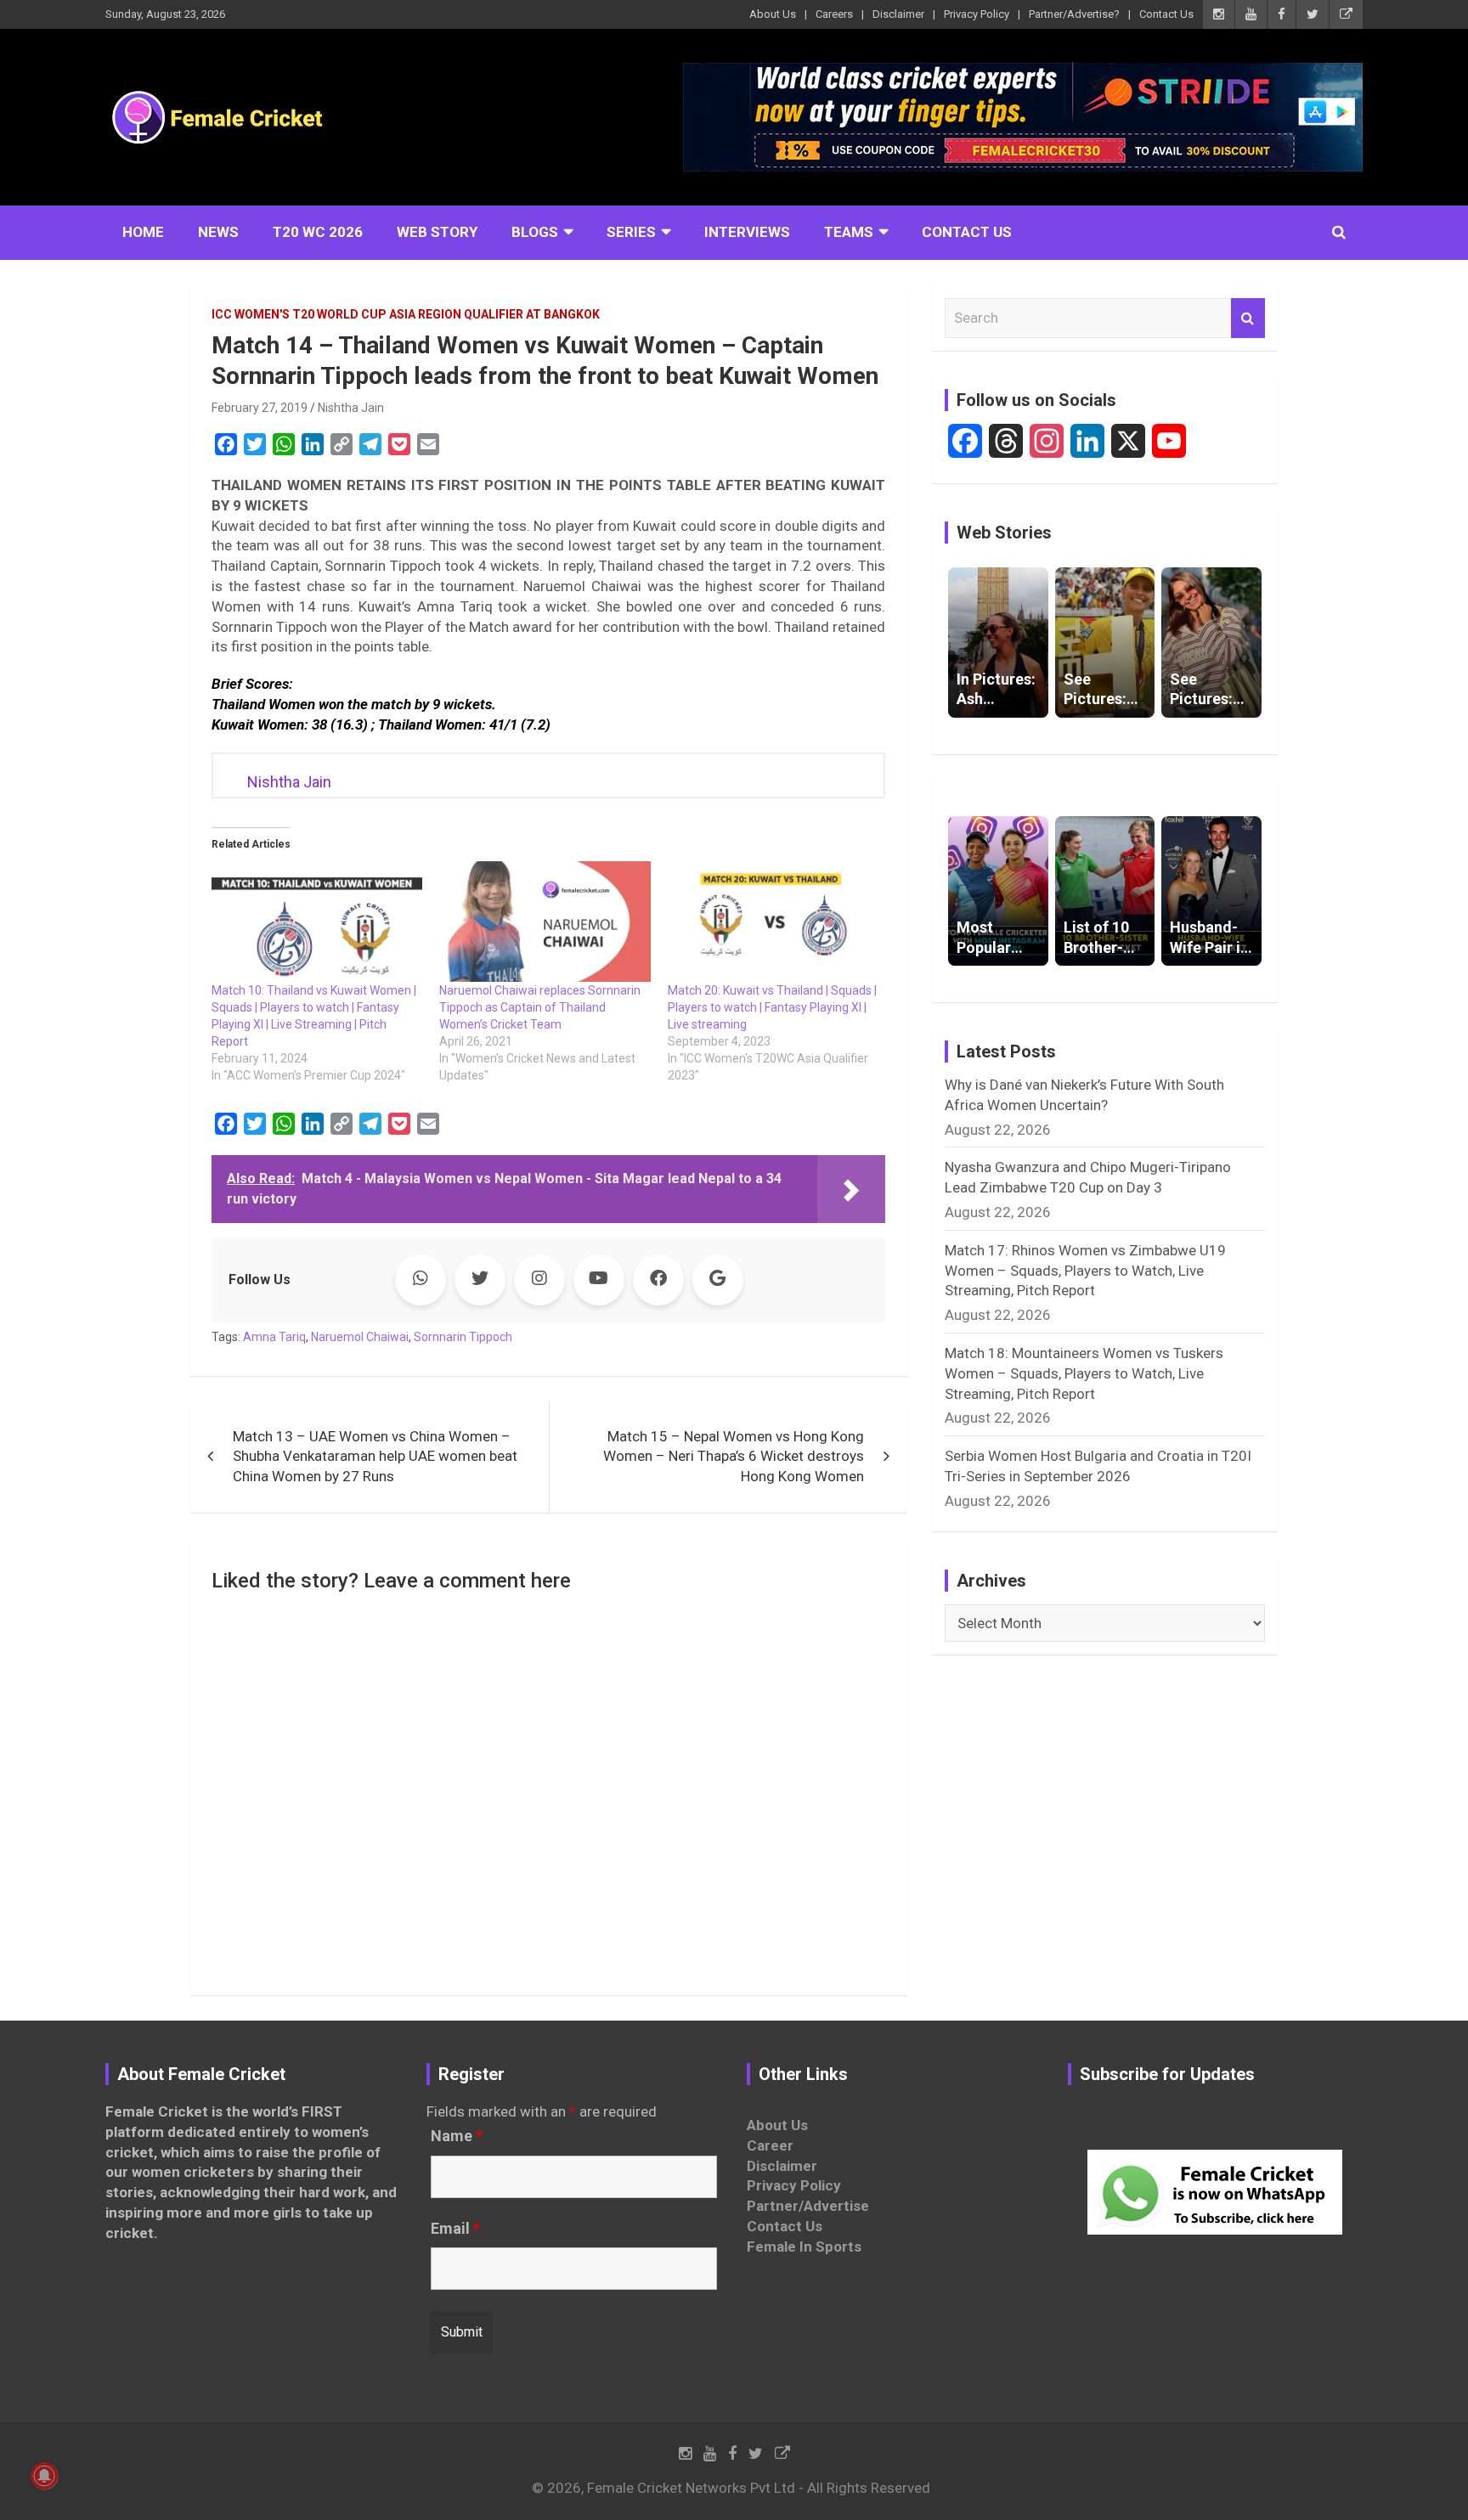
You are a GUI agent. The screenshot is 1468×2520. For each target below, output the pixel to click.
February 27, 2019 (260, 408)
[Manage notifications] (44, 2476)
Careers (834, 14)
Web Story (437, 232)
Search (1248, 319)
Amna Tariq (274, 1337)
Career (770, 2145)
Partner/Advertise (808, 2206)
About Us (773, 14)
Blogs (535, 232)
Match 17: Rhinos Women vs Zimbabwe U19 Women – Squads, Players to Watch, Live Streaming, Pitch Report (1085, 1271)
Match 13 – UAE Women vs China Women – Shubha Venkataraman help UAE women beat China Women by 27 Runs (375, 1457)
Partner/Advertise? (1074, 14)
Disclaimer (898, 14)
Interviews (747, 232)
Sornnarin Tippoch (463, 1337)
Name (457, 2136)
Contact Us (1166, 14)
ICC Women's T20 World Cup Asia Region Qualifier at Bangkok (406, 314)
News (218, 232)
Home (143, 232)
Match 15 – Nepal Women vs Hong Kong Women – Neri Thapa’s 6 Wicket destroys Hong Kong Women (734, 1457)
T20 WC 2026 (318, 232)
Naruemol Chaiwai (360, 1337)
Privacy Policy (977, 14)
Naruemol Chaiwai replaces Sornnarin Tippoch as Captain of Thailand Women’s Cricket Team (540, 1007)
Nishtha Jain (351, 408)
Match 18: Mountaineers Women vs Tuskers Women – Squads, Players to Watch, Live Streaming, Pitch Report (1084, 1373)
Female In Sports (804, 2247)
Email (455, 2229)
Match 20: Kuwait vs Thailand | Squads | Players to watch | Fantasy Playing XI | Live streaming (772, 1007)
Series (631, 232)
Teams (849, 232)
